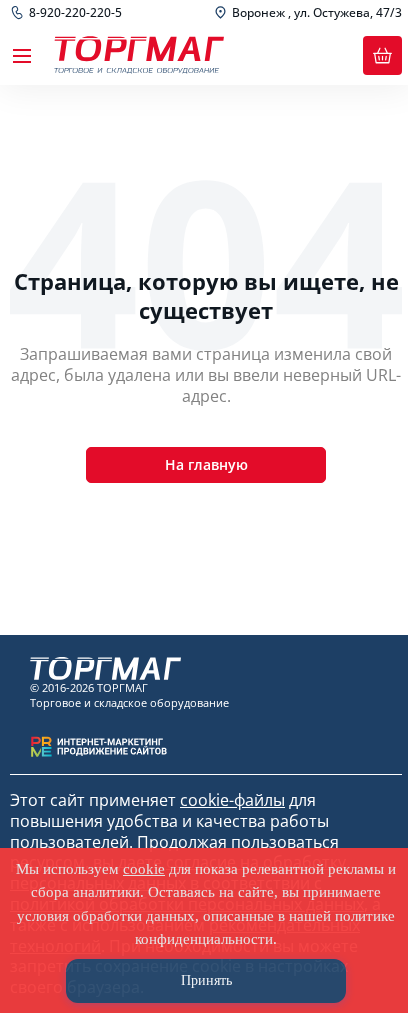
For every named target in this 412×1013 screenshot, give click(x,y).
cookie (144, 869)
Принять (206, 980)
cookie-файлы (232, 800)
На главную (206, 464)
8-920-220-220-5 (75, 13)
